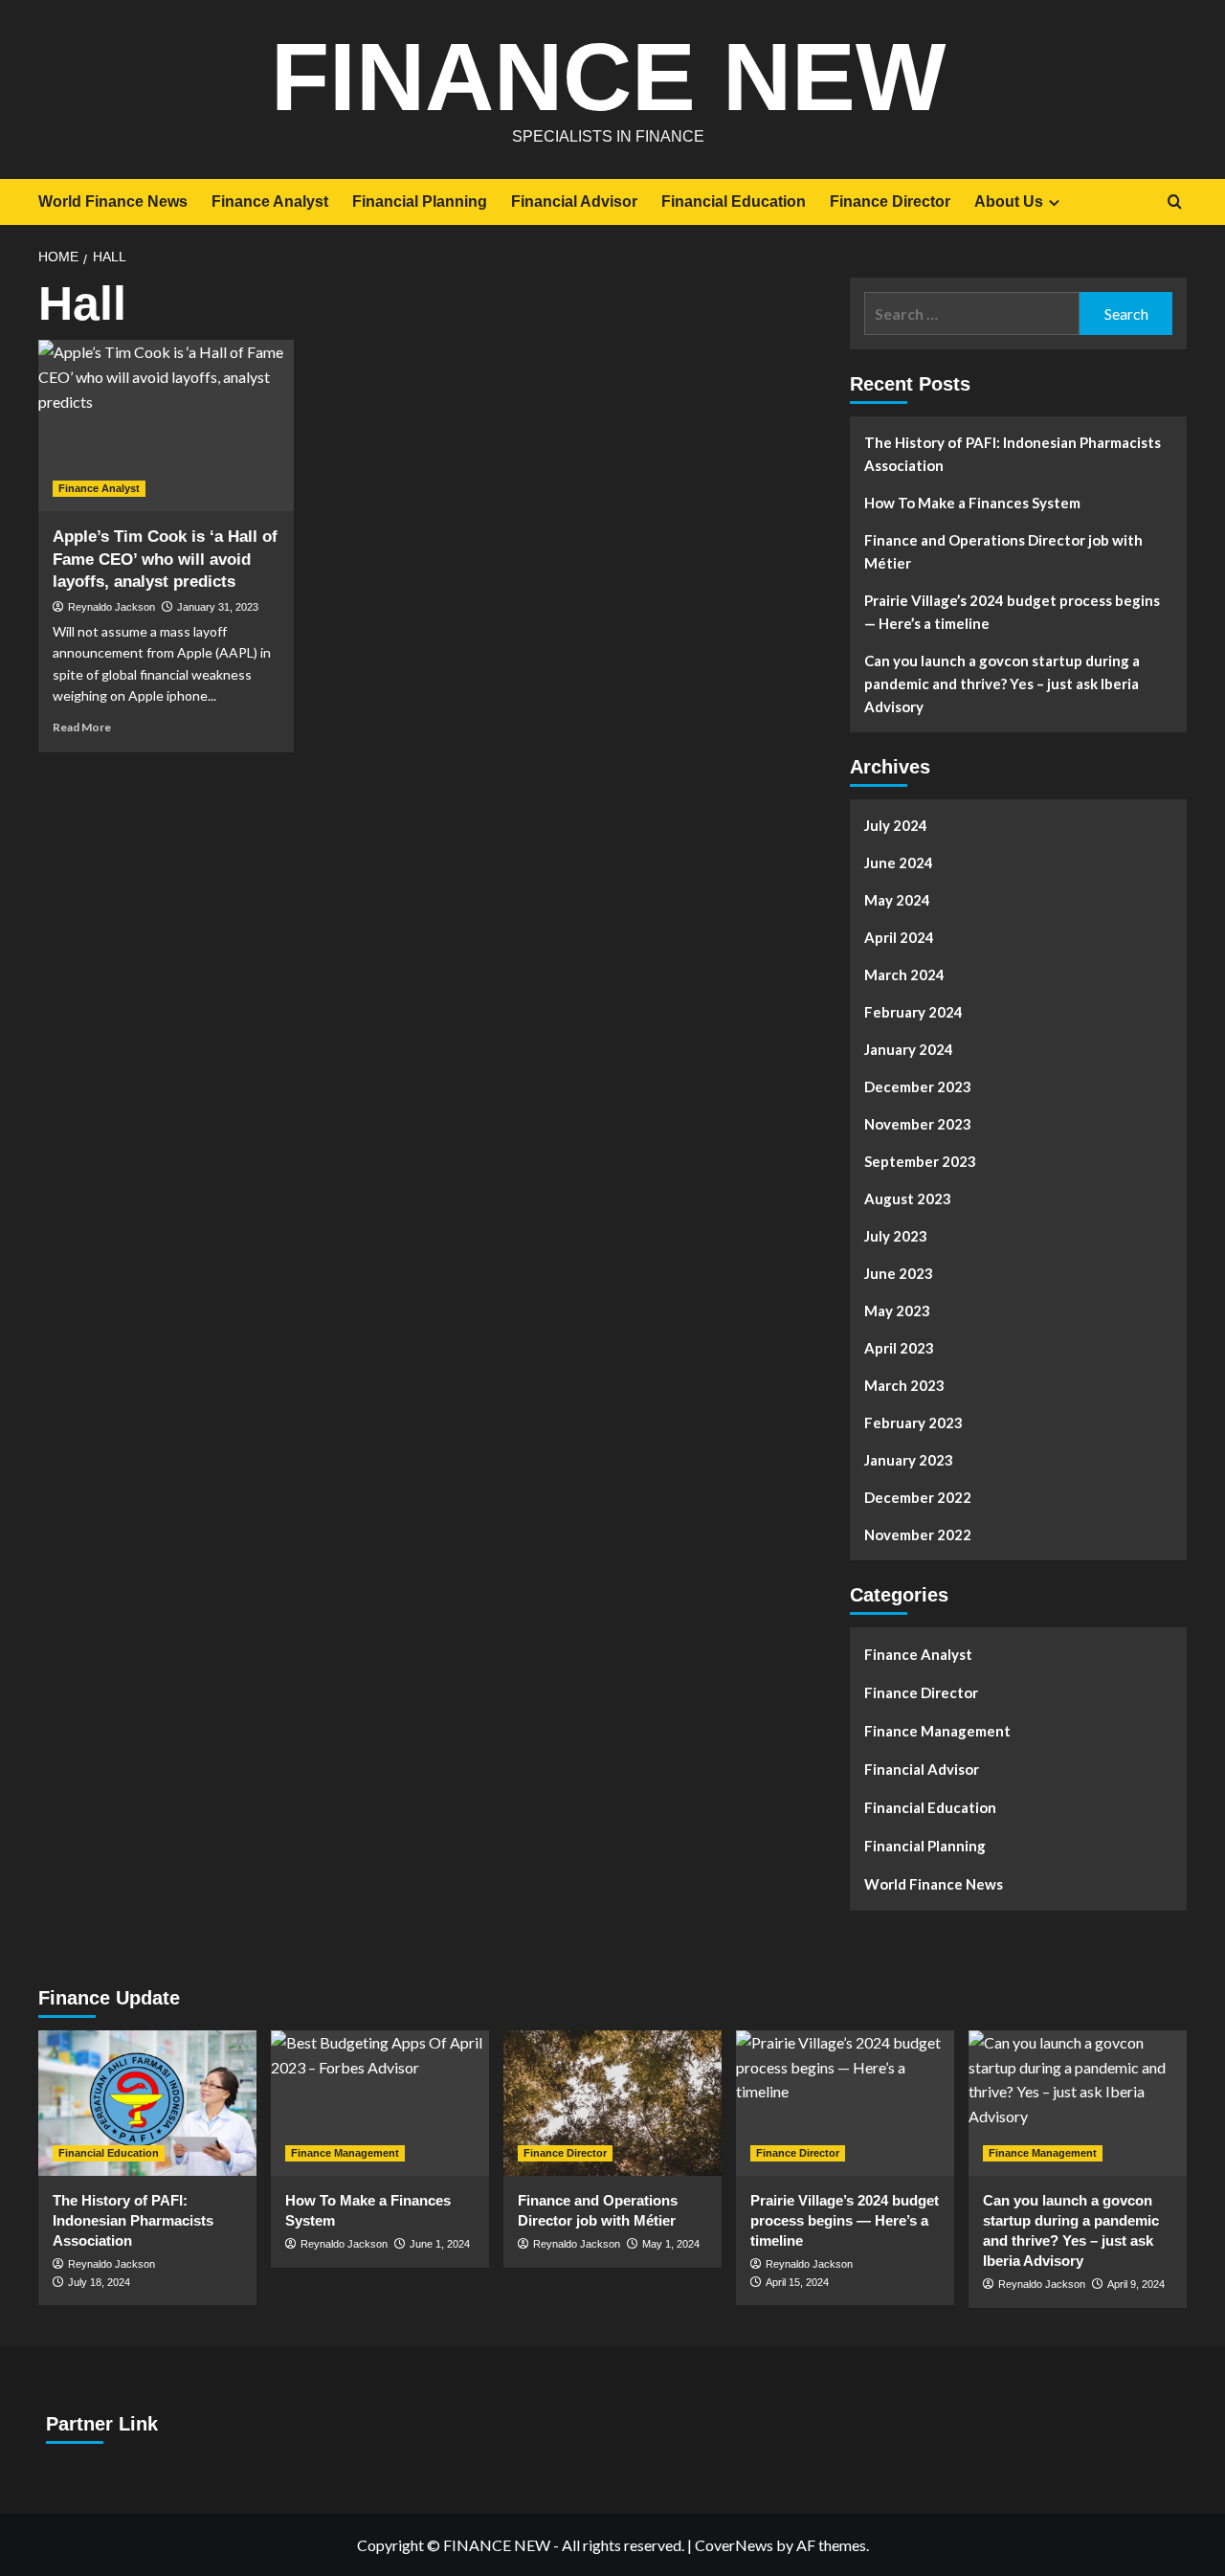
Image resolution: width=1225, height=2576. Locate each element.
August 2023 (908, 1198)
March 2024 (904, 974)
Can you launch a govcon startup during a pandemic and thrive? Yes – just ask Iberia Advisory (1002, 683)
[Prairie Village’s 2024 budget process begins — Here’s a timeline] (845, 2103)
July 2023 (896, 1236)
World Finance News (113, 202)
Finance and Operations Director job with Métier (1003, 551)
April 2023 (899, 1348)
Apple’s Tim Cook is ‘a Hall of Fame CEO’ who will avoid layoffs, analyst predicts (165, 560)
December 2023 (918, 1086)
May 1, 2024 (671, 2244)
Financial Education (734, 202)
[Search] (1175, 202)
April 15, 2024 (797, 2282)
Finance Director (890, 202)
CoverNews (734, 2545)
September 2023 (920, 1161)
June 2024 (899, 862)
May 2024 (897, 900)
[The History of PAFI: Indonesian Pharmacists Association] (147, 2103)
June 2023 (899, 1273)
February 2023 (913, 1422)
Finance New (608, 77)
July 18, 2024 (99, 2282)
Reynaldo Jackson (111, 607)
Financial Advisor (574, 202)
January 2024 (909, 1049)
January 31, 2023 (218, 607)
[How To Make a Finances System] (380, 2103)
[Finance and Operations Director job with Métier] (612, 2103)
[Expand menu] (1054, 202)
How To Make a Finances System (972, 503)
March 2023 (904, 1385)
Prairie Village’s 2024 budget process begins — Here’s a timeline (1012, 612)
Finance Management (937, 1731)
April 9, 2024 (1136, 2284)
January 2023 (909, 1460)
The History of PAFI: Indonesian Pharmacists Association (1013, 454)
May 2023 (897, 1310)
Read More (82, 727)
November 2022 (918, 1534)
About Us (1009, 202)
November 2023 (918, 1124)
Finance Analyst (270, 202)
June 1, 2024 (440, 2244)
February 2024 (913, 1012)
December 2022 (918, 1497)
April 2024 (899, 937)
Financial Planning (420, 202)
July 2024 (896, 825)
